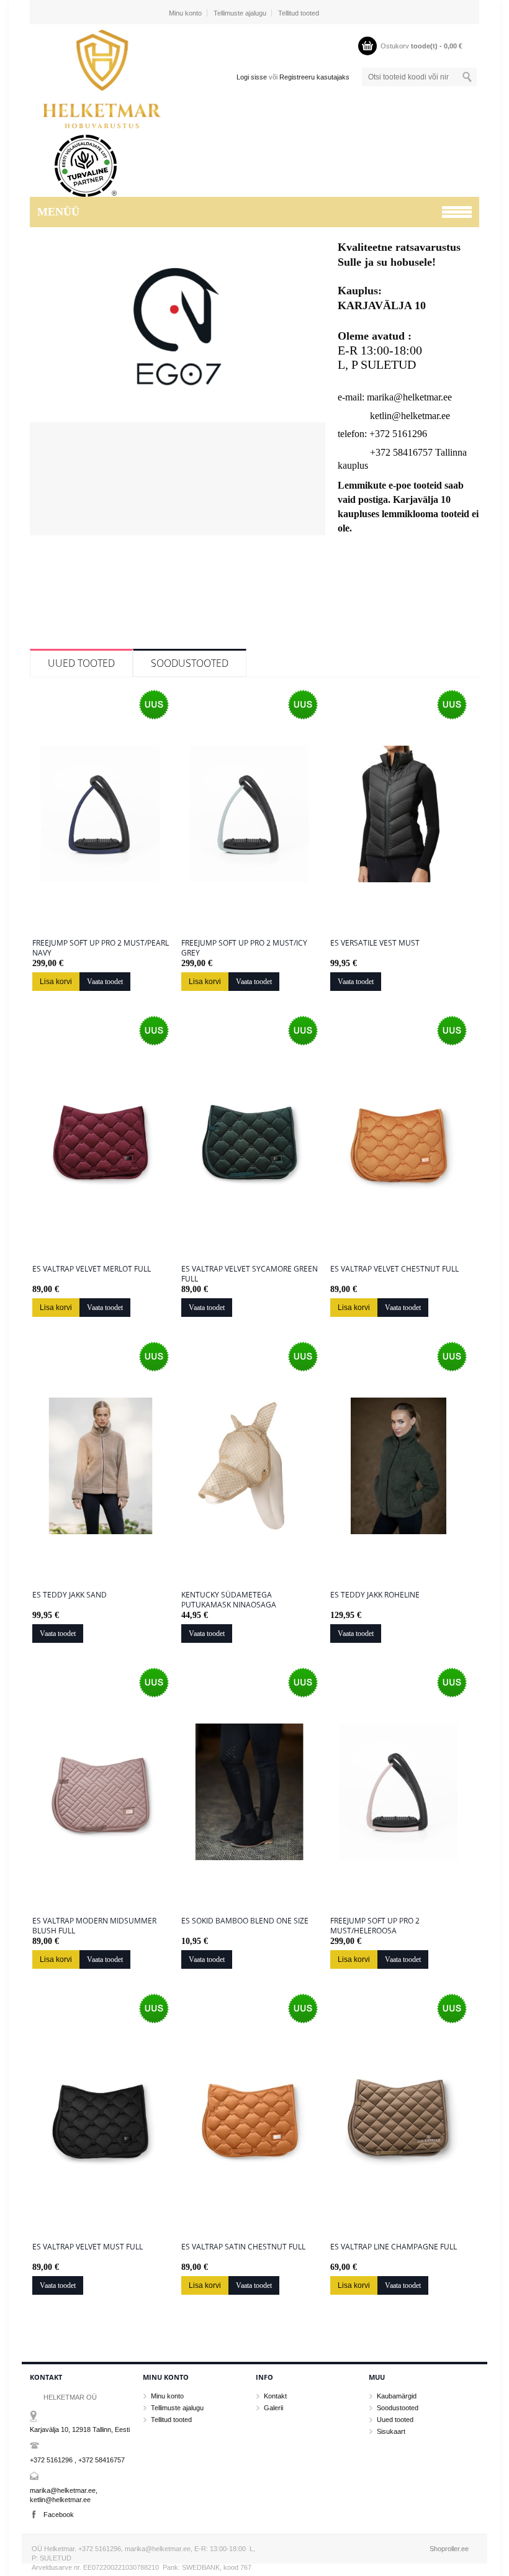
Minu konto (185, 13)
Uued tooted (81, 663)
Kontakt (275, 2396)
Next (314, 394)
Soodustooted (190, 663)
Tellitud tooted (299, 13)
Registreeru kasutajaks (314, 77)
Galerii (273, 2408)
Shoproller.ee (449, 2549)
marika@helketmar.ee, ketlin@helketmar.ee (64, 2495)
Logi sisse (252, 77)
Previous (41, 394)
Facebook (59, 2515)
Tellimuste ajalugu (240, 13)
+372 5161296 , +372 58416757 (77, 2460)
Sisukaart (391, 2431)
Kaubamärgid (397, 2396)
